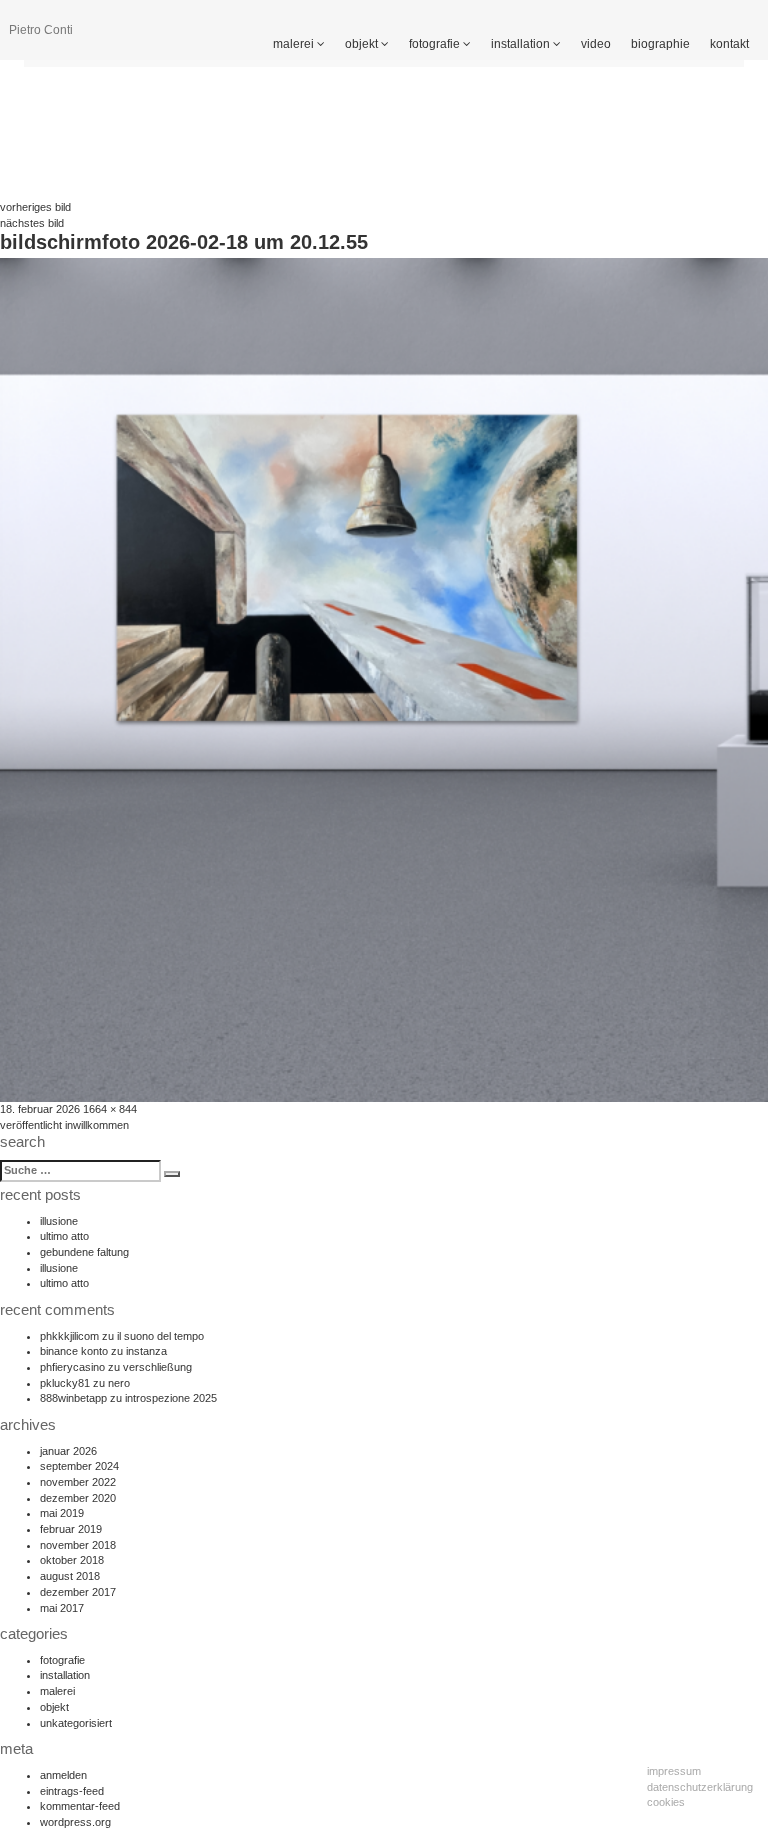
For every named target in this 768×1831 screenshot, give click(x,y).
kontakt (729, 44)
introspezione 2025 (171, 1398)
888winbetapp (73, 1398)
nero (119, 1383)
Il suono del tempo (160, 1336)
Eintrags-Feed (72, 1791)
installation (522, 44)
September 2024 (79, 1466)
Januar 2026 (68, 1451)
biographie (660, 44)
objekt (363, 44)
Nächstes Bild (32, 223)
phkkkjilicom (69, 1336)
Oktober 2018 (72, 1560)
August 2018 (70, 1576)
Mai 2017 (62, 1608)
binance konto (74, 1351)
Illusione (59, 1221)
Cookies (666, 1802)
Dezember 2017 (78, 1592)
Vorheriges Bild (35, 207)
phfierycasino (72, 1367)
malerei (295, 44)
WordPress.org (75, 1822)
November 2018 (78, 1545)
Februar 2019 (71, 1529)
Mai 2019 (62, 1513)
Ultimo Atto (64, 1236)
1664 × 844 (110, 1109)
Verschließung (157, 1367)
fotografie (436, 44)
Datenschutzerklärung (700, 1787)
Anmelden (63, 1775)
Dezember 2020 (78, 1498)
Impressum (674, 1771)
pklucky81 (65, 1383)
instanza (146, 1351)
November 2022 (78, 1482)
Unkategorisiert (76, 1723)
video (596, 44)
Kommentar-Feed (80, 1806)
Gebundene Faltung (84, 1252)
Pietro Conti (41, 30)
